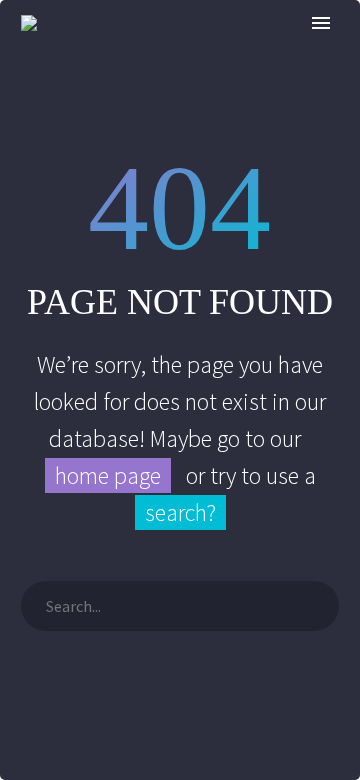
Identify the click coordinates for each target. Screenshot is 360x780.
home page (108, 475)
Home (206, 53)
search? (180, 512)
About (293, 53)
